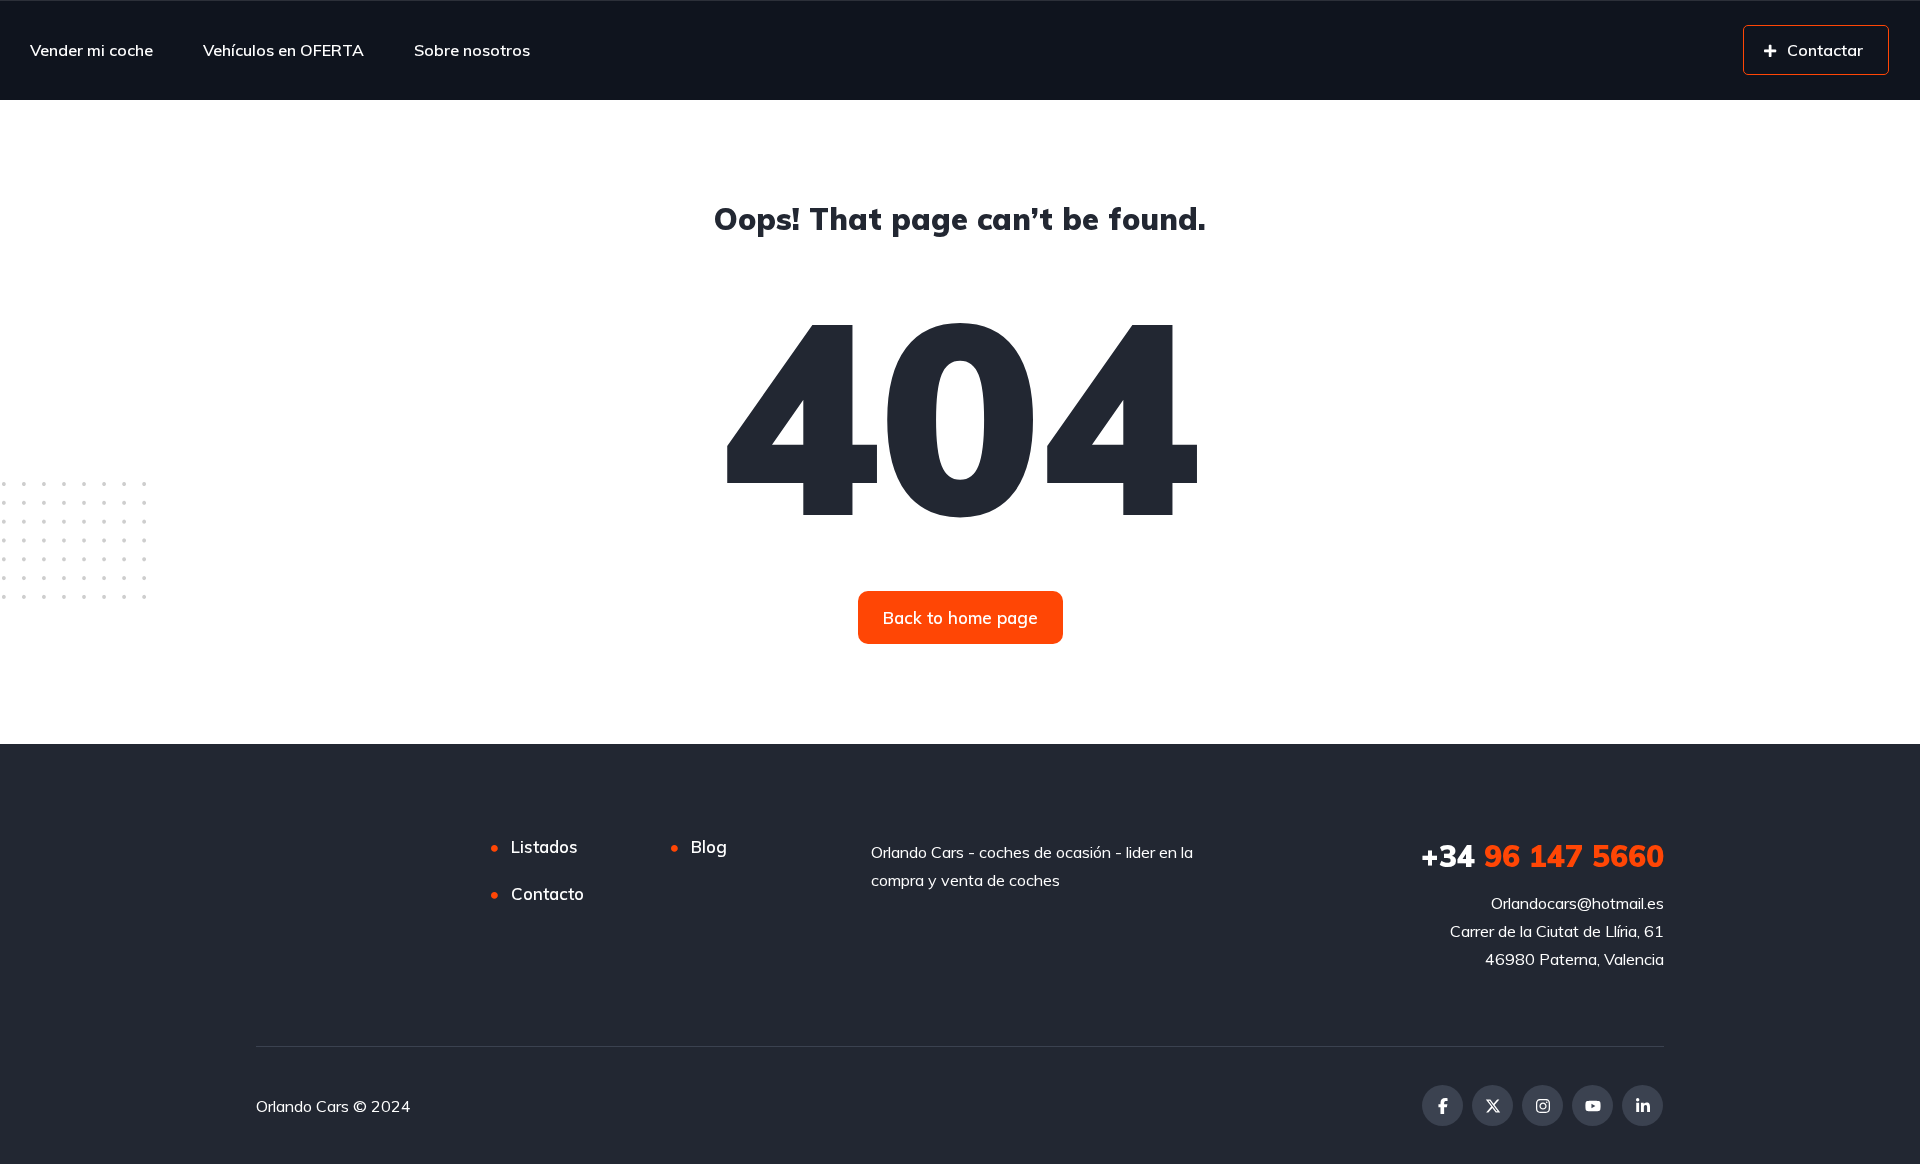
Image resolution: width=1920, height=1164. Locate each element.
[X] (1492, 1105)
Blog (709, 846)
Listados (544, 846)
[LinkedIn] (1642, 1105)
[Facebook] (1442, 1105)
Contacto (547, 893)
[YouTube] (1592, 1105)
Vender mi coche (91, 50)
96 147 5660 (1542, 856)
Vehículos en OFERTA (283, 50)
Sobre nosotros (472, 50)
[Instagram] (1542, 1105)
